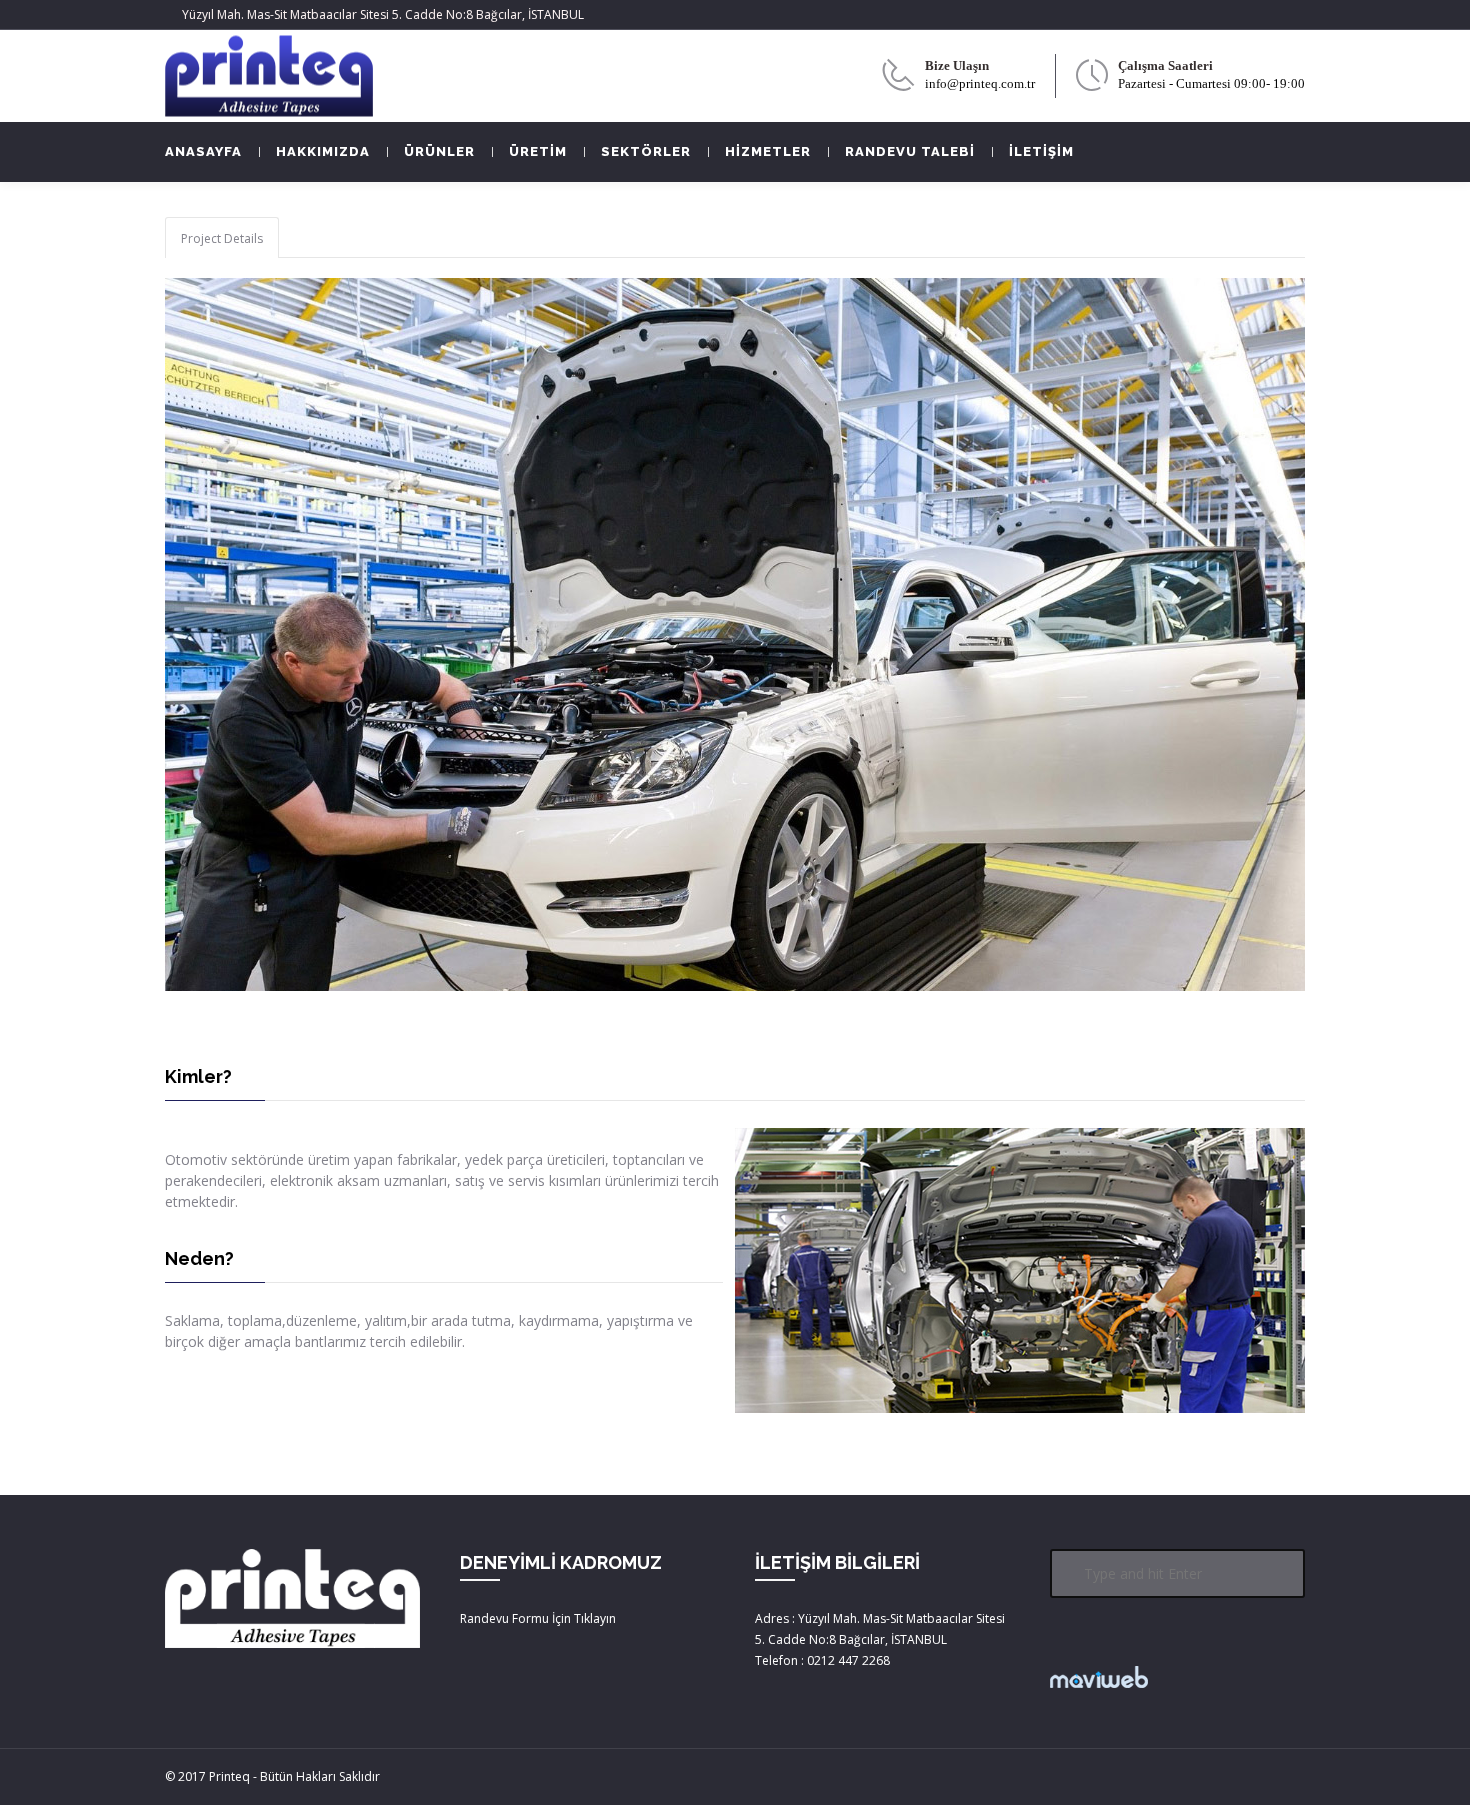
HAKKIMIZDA (323, 151)
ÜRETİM (538, 151)
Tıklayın (595, 1618)
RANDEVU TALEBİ (910, 151)
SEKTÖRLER (646, 151)
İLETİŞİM (1041, 151)
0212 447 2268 (848, 1660)
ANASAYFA (203, 151)
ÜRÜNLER (439, 151)
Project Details (222, 238)
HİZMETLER (768, 151)
